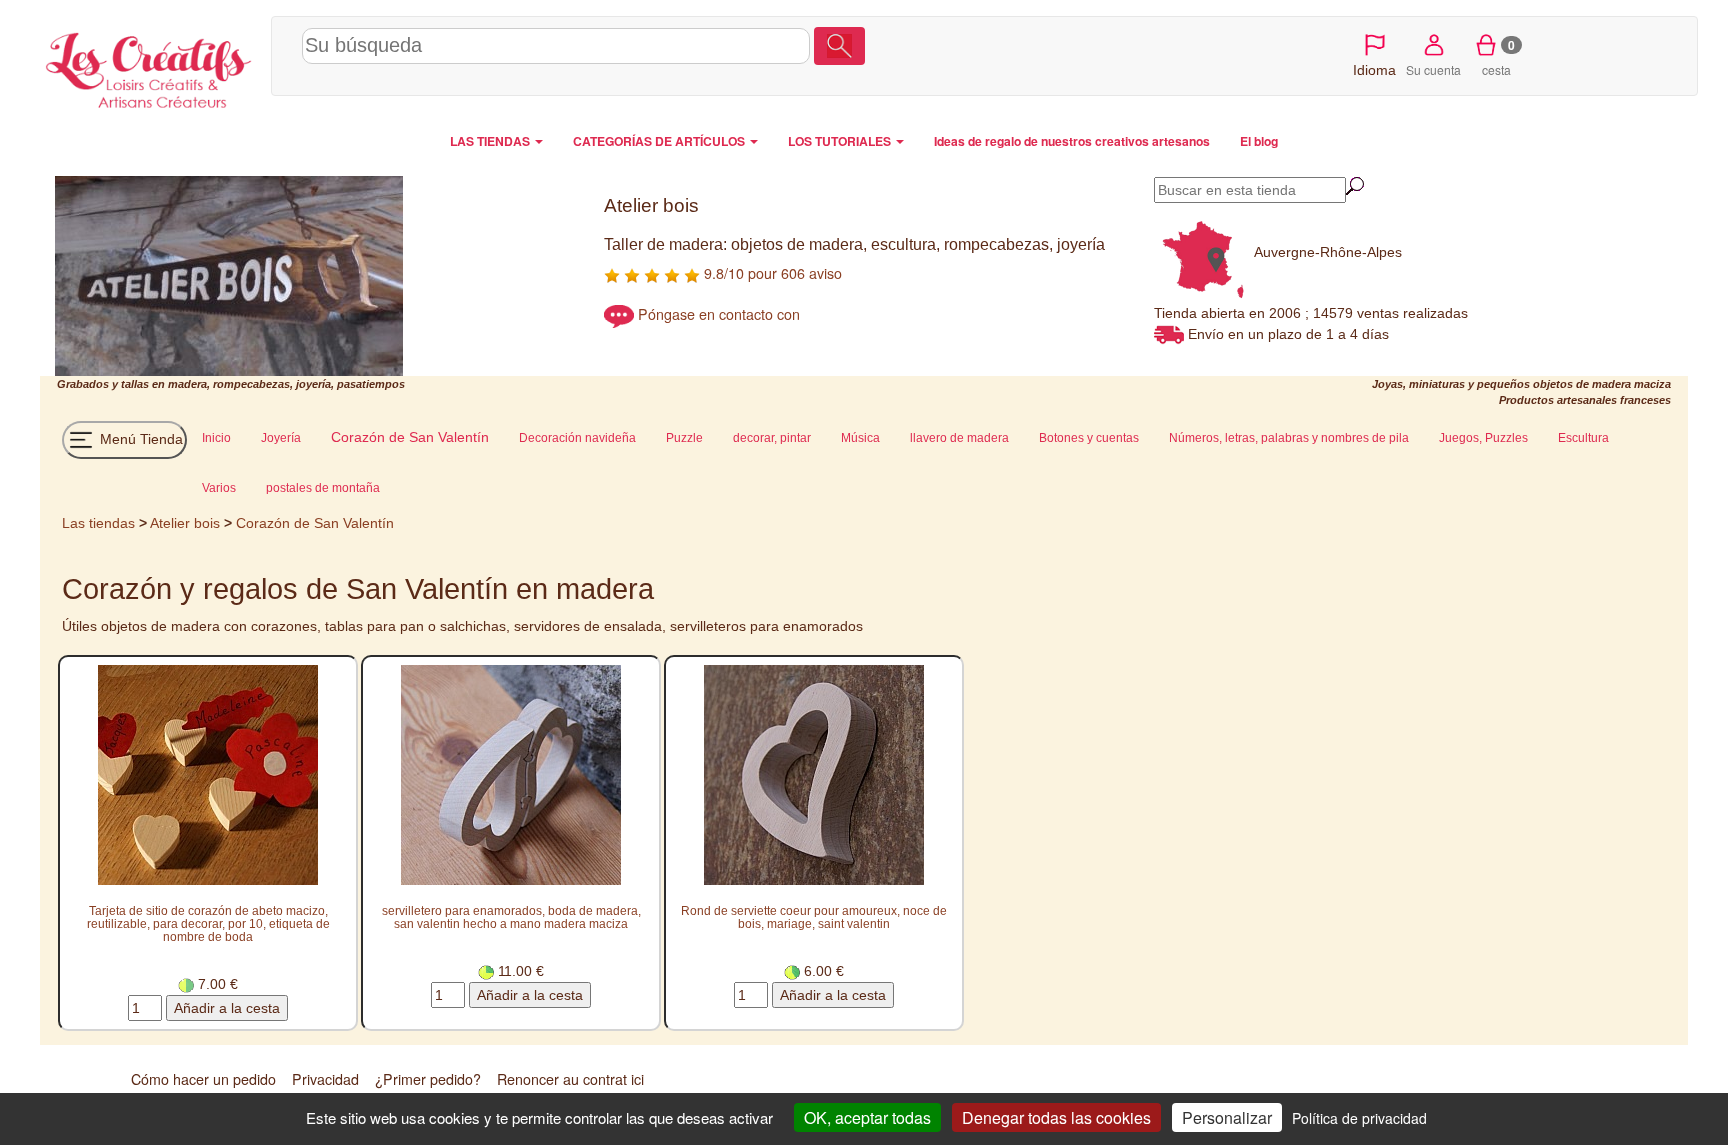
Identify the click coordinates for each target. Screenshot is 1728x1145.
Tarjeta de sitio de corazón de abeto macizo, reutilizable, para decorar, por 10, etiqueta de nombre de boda (208, 923)
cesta (1498, 57)
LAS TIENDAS (491, 141)
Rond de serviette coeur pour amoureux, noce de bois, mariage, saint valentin (814, 917)
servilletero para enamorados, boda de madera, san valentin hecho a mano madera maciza (511, 917)
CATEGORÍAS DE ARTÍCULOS (660, 141)
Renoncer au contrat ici (570, 1079)
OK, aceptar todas (867, 1117)
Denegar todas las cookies (1056, 1117)
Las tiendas (98, 523)
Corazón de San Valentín (315, 523)
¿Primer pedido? (428, 1079)
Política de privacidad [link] (1359, 1118)
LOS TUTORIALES (841, 141)
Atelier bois (185, 523)
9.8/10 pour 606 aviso (771, 273)
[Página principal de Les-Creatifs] (150, 66)
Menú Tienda (139, 439)
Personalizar (1227, 1117)
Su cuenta (1433, 69)
